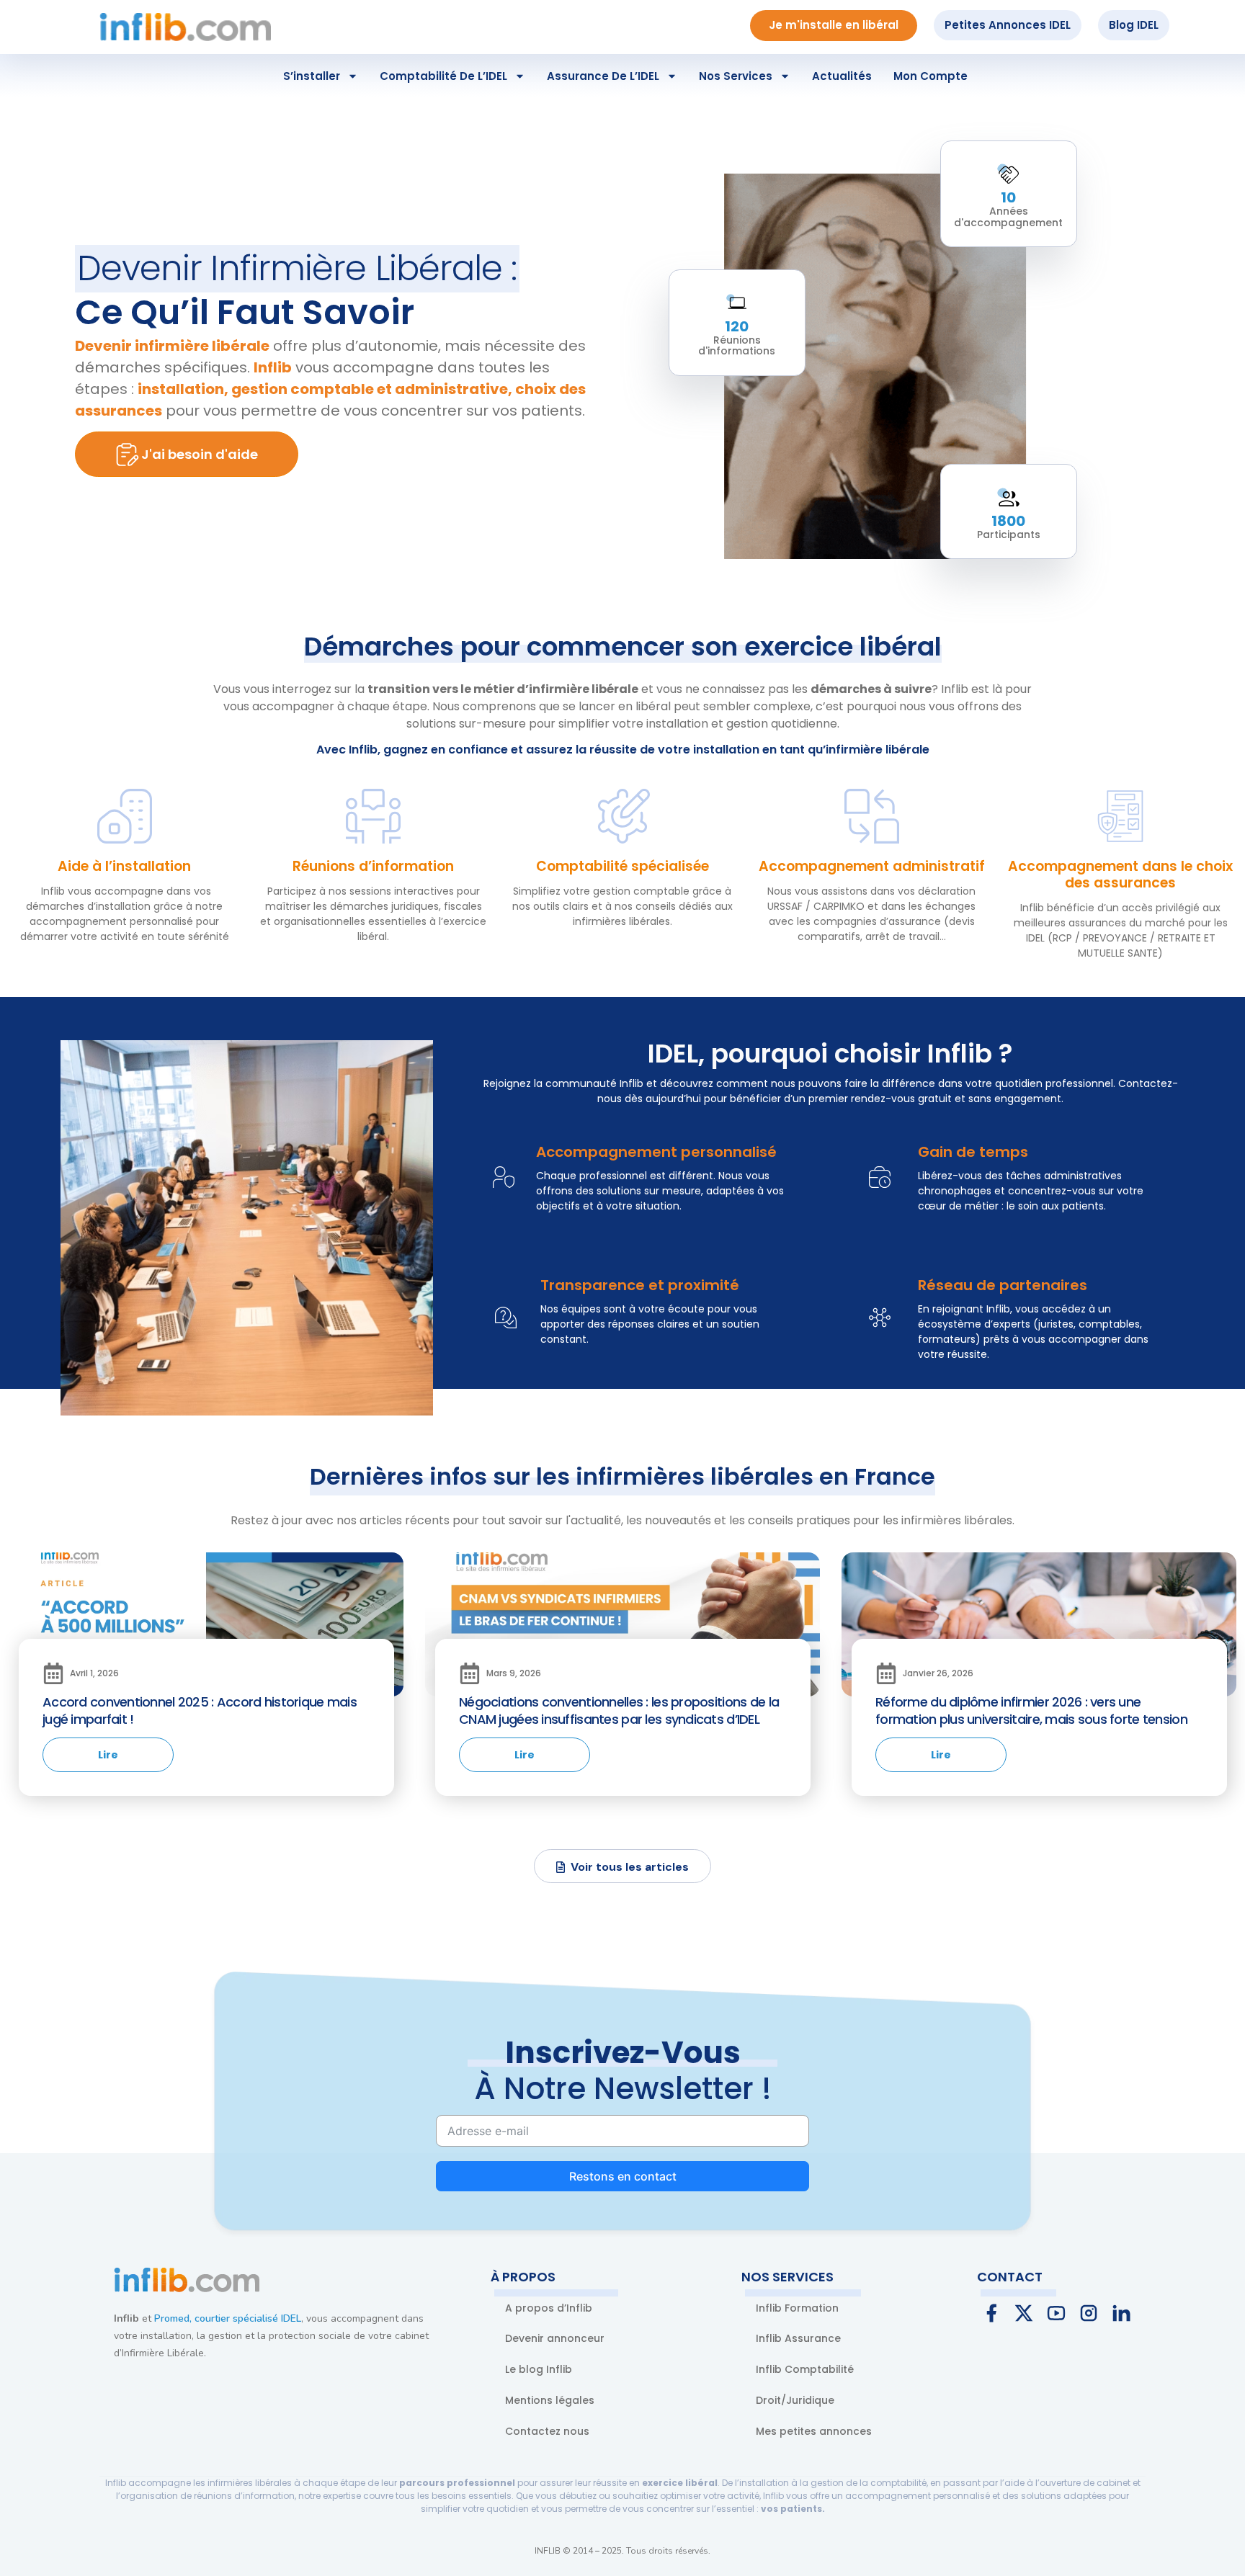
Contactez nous (547, 2431)
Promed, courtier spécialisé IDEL (228, 2318)
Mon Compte (931, 76)
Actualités (842, 76)
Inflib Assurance (798, 2338)
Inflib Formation (797, 2308)
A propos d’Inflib (549, 2308)
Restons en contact (623, 2176)
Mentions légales (550, 2400)
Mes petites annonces (814, 2431)
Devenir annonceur (555, 2338)
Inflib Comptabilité (805, 2369)
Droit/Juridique (795, 2400)
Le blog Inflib (539, 2369)
